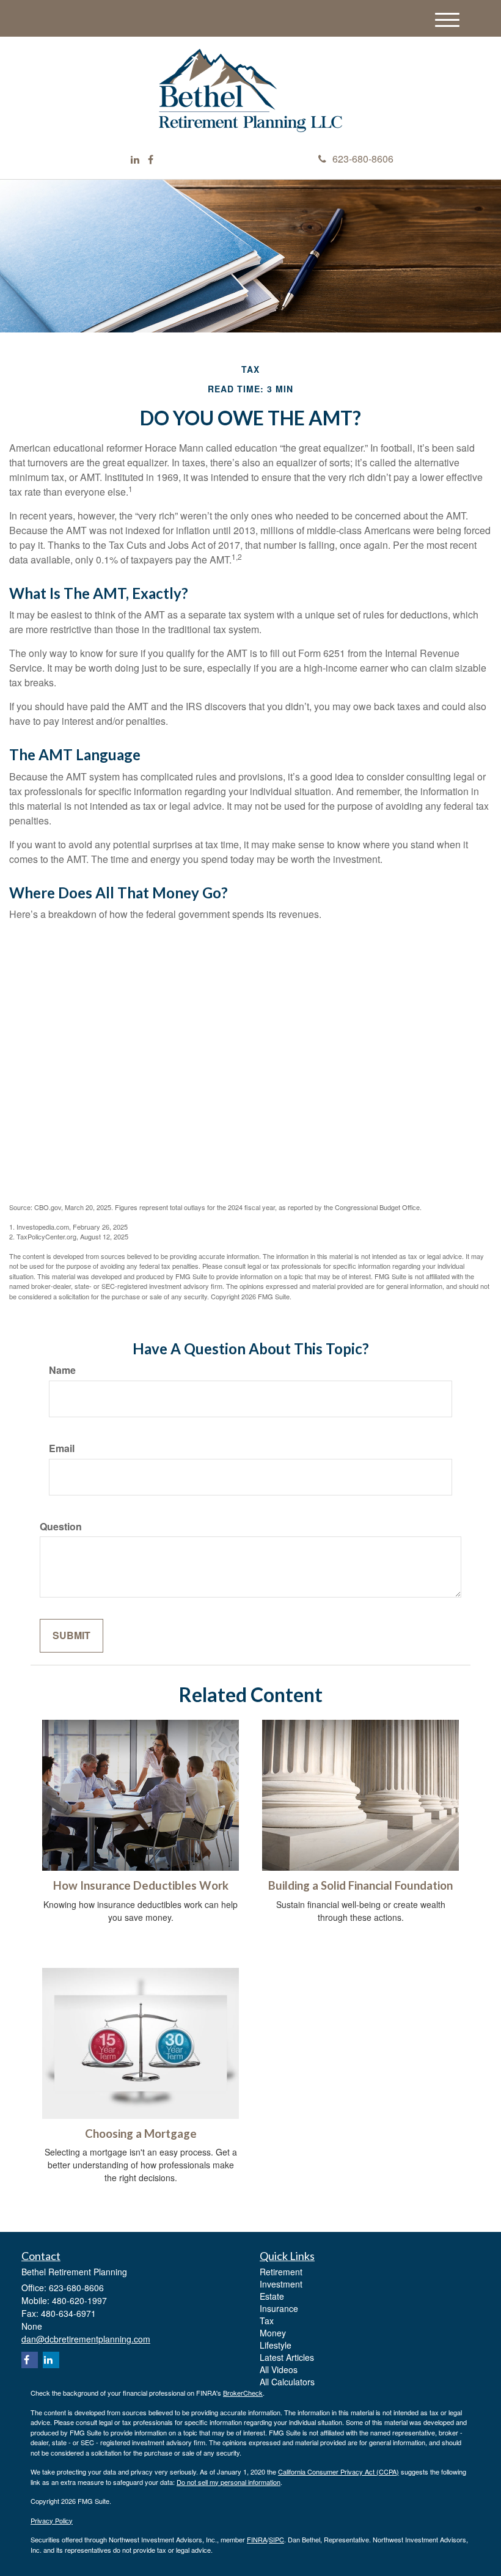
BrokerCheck (243, 2393)
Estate (272, 2296)
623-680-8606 (363, 159)
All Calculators (287, 2382)
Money (273, 2333)
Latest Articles (287, 2357)
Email (62, 1448)
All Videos (279, 2369)
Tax (267, 2321)
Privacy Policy (52, 2520)
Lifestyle (276, 2345)
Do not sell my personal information (229, 2482)
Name (62, 1370)
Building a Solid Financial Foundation (360, 1885)
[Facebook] (151, 160)
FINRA (257, 2539)
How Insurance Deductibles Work (141, 1885)
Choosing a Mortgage (141, 2134)
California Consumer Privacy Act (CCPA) (338, 2471)
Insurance (279, 2308)
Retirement (281, 2272)
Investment (281, 2284)
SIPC (276, 2539)
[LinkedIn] (135, 160)
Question (61, 1527)
